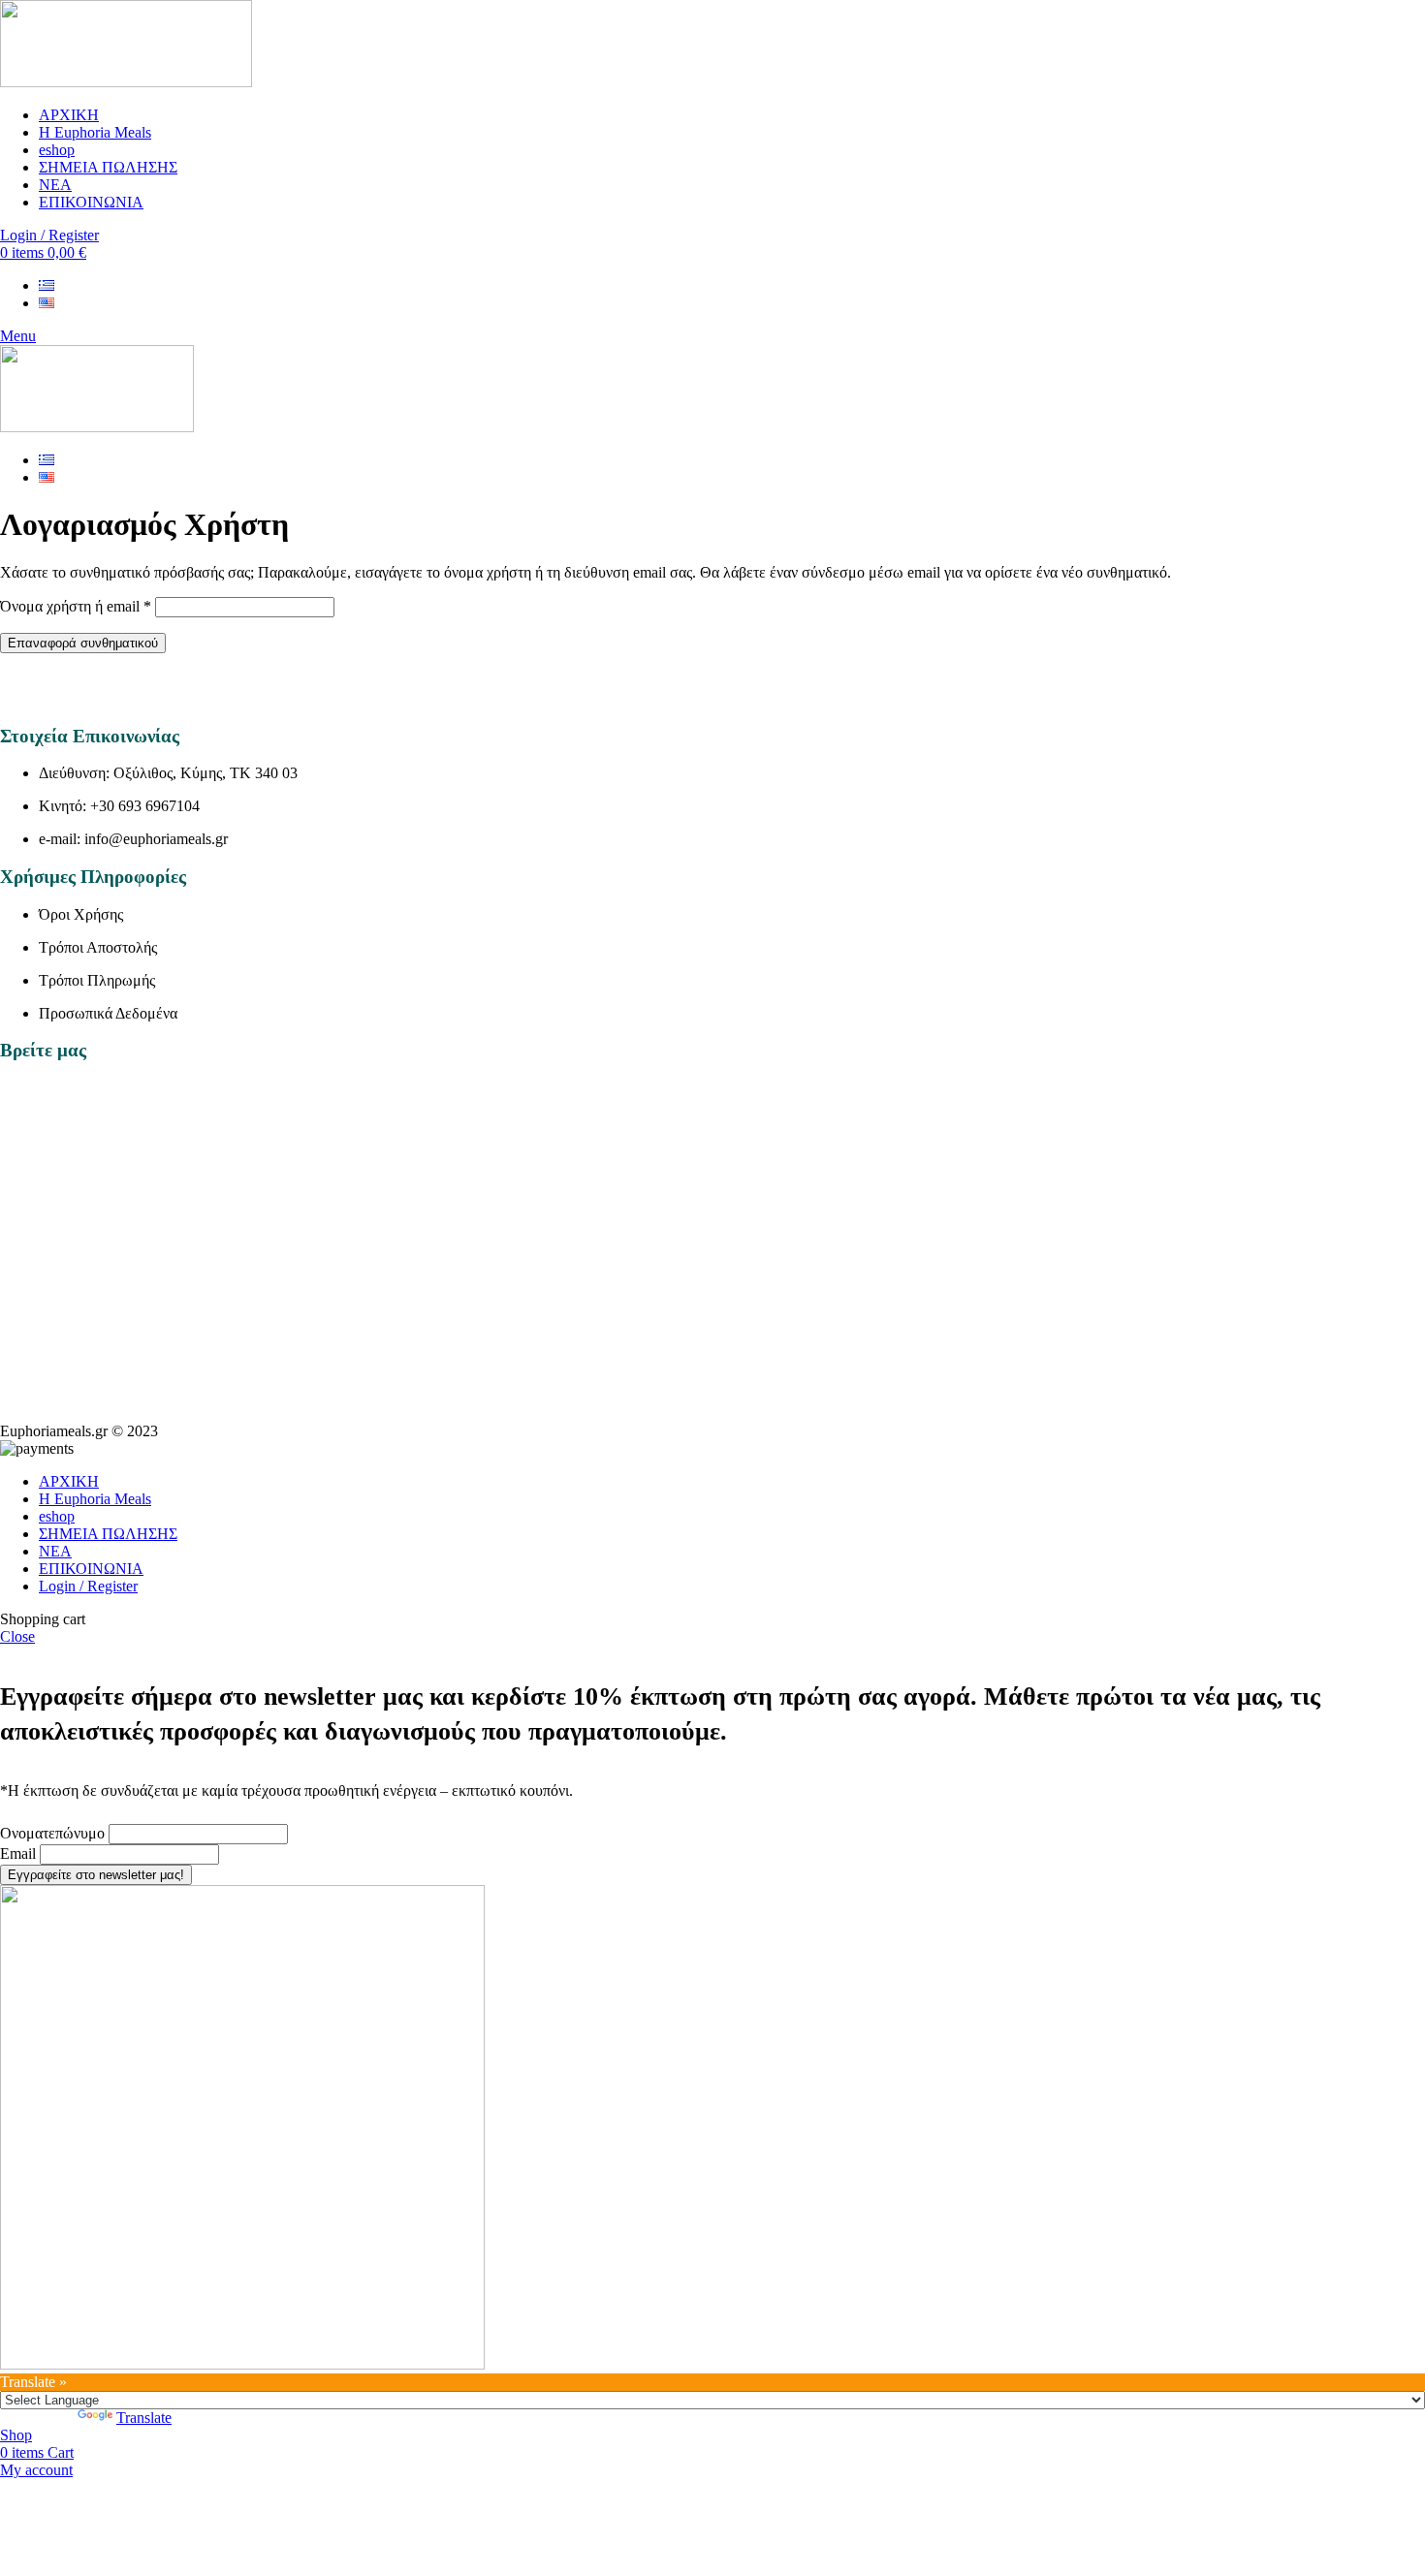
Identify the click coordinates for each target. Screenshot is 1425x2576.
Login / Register (88, 1586)
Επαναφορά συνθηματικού (83, 643)
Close (17, 1636)
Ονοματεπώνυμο (52, 1833)
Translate (144, 2418)
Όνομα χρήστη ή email (76, 606)
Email (18, 1853)
